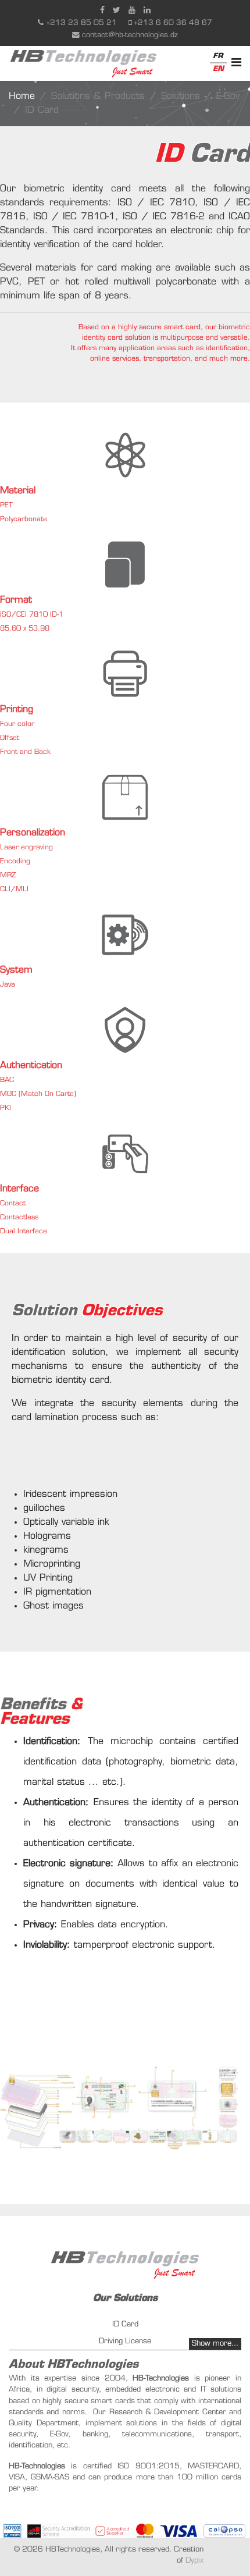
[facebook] (102, 11)
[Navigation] (236, 63)
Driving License (125, 2341)
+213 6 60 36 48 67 (173, 23)
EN (218, 69)
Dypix (194, 2561)
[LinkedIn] (147, 11)
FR (218, 56)
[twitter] (117, 11)
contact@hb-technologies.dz (130, 35)
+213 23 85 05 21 (81, 23)
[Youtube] (132, 11)
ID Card (125, 2324)
